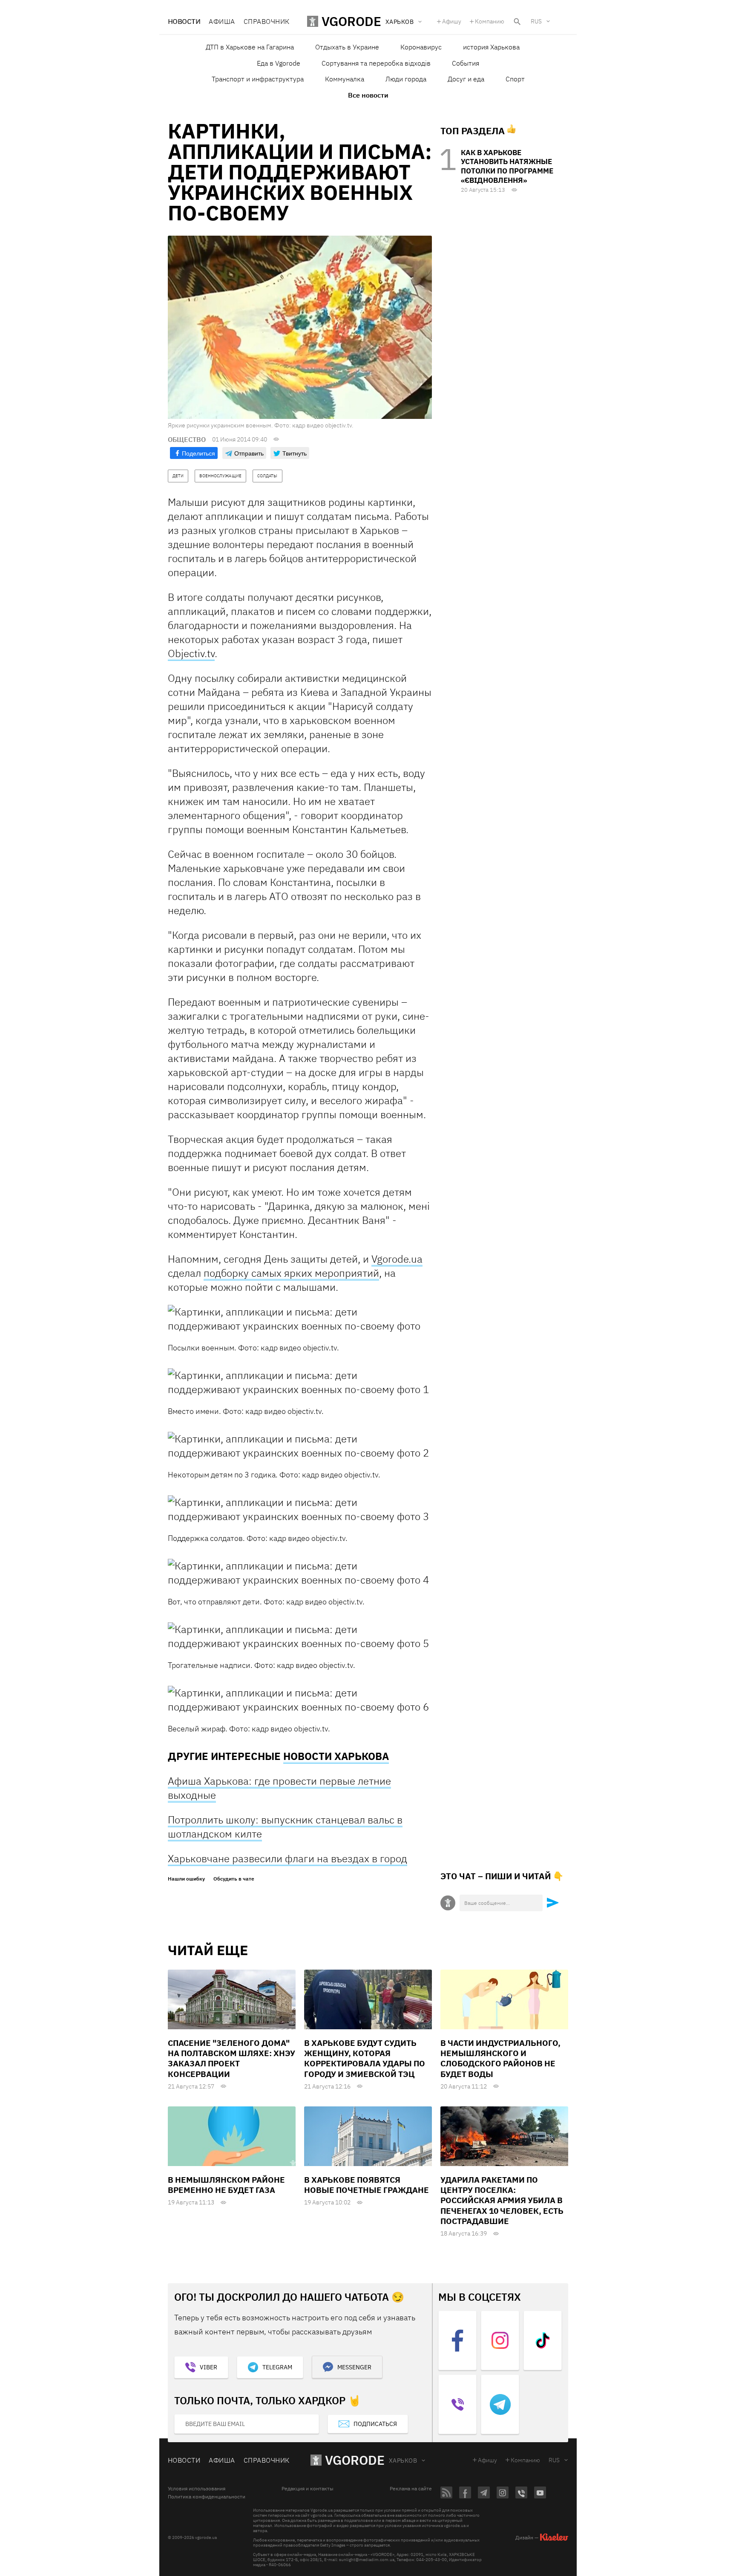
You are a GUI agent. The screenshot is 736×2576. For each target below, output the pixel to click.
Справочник (267, 21)
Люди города (406, 79)
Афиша (222, 21)
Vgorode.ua (397, 1259)
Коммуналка (345, 79)
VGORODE (355, 2460)
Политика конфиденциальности (207, 2497)
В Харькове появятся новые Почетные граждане (367, 2185)
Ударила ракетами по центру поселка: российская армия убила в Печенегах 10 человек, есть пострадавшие (502, 2200)
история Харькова (491, 47)
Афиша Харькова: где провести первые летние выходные (279, 1788)
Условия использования (197, 2489)
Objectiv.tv (191, 653)
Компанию (490, 21)
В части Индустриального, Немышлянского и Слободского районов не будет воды (500, 2058)
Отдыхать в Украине (347, 47)
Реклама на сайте (411, 2489)
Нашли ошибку (186, 1879)
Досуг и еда (466, 79)
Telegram (277, 2367)
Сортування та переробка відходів (376, 63)
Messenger (354, 2367)
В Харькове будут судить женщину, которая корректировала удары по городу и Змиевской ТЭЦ (365, 2058)
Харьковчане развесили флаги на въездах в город (287, 1858)
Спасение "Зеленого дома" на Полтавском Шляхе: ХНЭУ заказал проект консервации (231, 2058)
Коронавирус (421, 47)
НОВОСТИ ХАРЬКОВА (336, 1756)
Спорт (515, 79)
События (466, 63)
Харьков (403, 2461)
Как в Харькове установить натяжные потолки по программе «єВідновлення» (507, 166)
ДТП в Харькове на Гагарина (250, 47)
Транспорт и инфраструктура (258, 79)
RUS (536, 21)
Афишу (452, 21)
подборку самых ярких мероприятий (291, 1273)
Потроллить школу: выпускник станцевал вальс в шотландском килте (285, 1827)
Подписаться (375, 2424)
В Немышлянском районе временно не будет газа (226, 2185)
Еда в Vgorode (279, 63)
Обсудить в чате (234, 1879)
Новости (184, 21)
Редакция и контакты (308, 2489)
